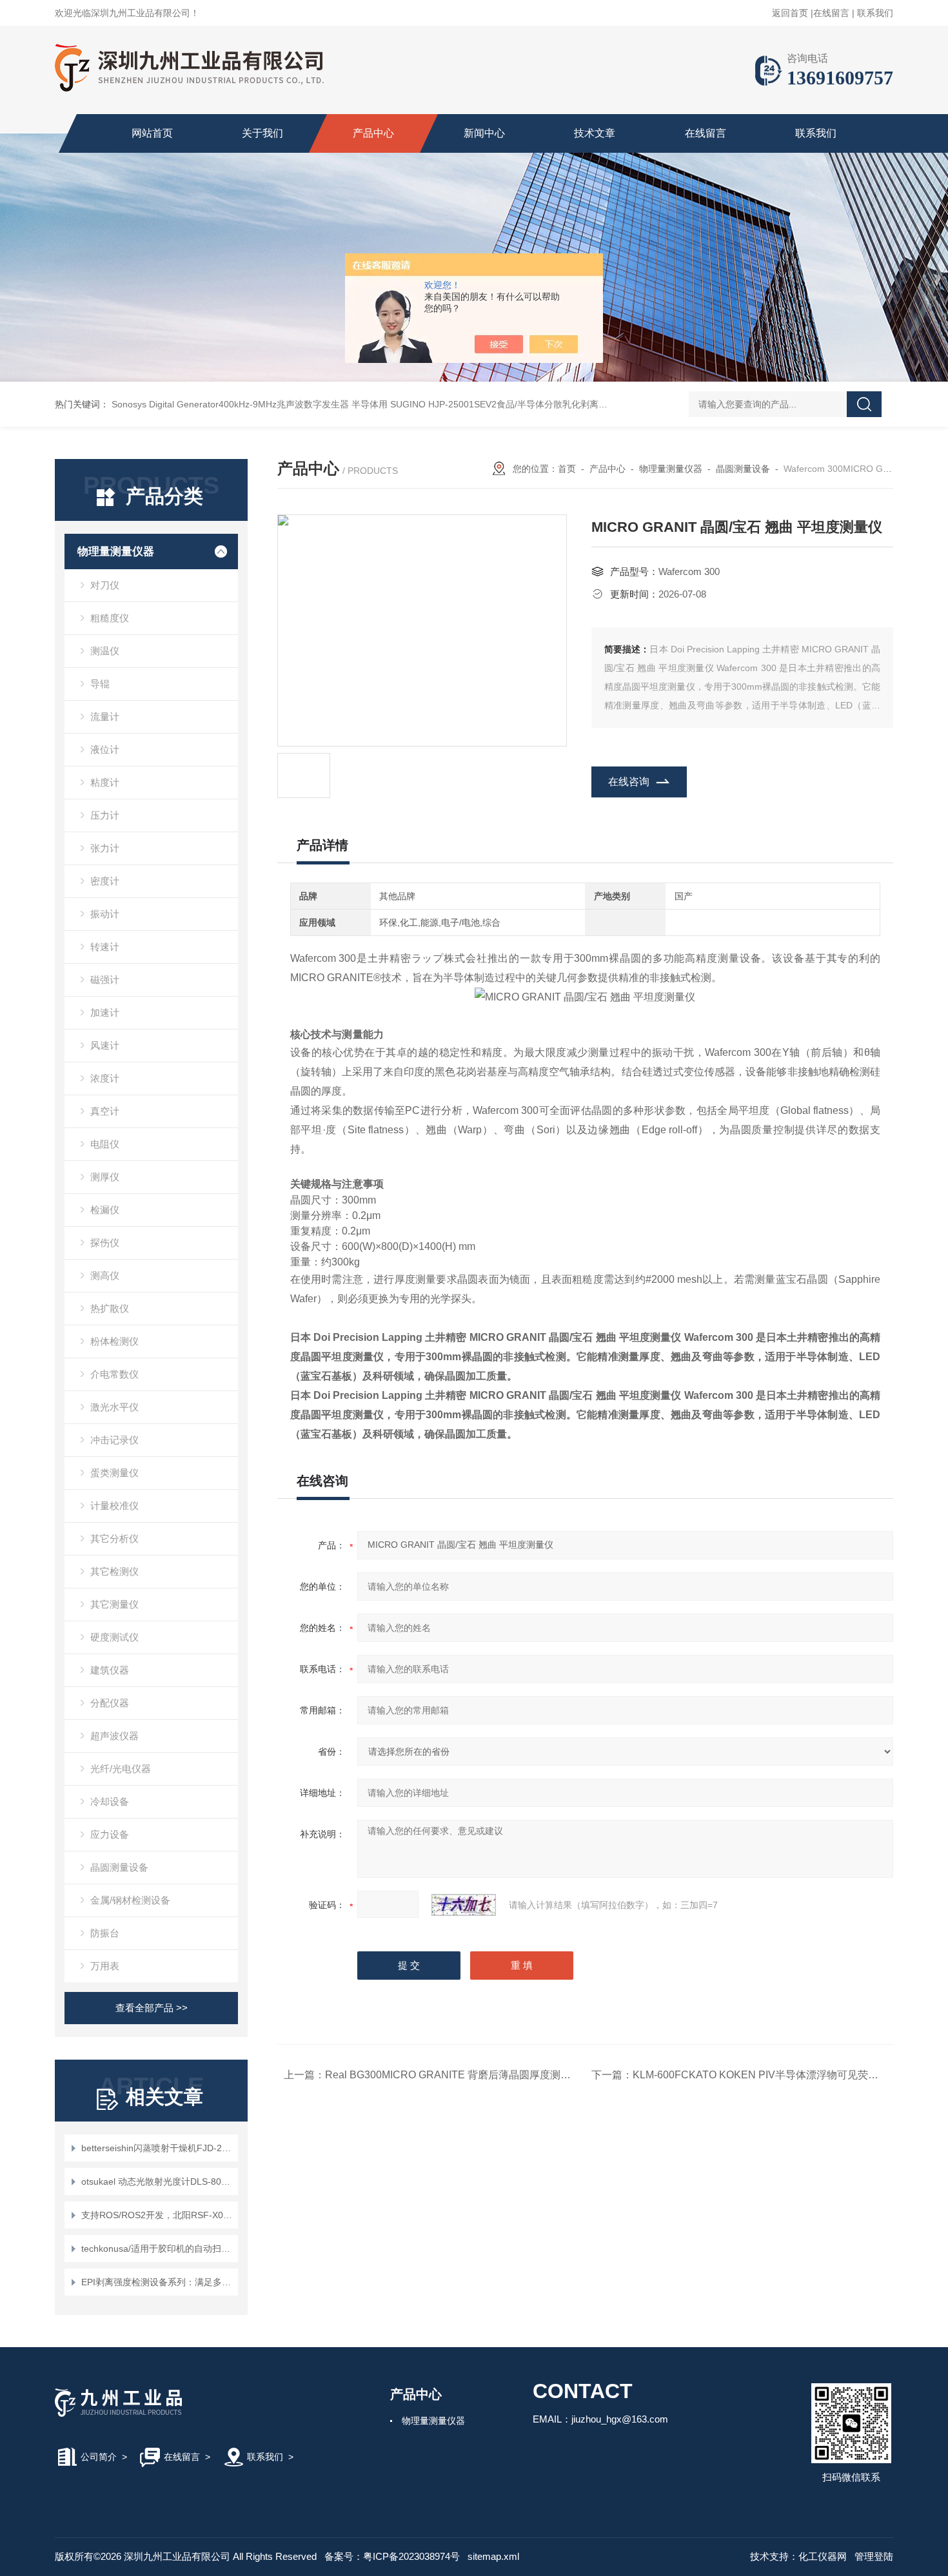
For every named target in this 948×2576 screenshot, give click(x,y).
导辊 (100, 684)
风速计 (105, 1045)
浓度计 (105, 1078)
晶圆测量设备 (119, 1867)
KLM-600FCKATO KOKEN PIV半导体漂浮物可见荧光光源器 (771, 2075)
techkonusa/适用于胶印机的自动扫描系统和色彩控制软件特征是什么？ (158, 2249)
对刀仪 (105, 585)
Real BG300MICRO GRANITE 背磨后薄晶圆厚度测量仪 (453, 2075)
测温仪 (105, 651)
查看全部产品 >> (152, 2008)
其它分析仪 (114, 1538)
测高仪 (105, 1275)
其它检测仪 (114, 1571)
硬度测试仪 (114, 1637)
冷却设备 (110, 1801)
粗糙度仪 (110, 618)
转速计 (105, 947)
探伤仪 (105, 1243)
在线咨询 (629, 782)
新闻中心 (484, 133)
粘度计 (105, 782)
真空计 (105, 1111)
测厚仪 (105, 1177)
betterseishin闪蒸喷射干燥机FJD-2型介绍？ (158, 2148)
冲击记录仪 (114, 1440)
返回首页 (790, 13)
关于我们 (262, 133)
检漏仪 (105, 1210)
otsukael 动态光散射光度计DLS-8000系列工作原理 (158, 2181)
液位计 (105, 749)
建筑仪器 (110, 1670)
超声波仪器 (114, 1736)
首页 (567, 469)
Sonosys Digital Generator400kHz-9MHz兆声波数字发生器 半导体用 (250, 404)
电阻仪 (105, 1144)
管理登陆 (874, 2556)
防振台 (105, 1933)
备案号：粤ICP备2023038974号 (392, 2556)
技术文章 (595, 133)
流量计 (105, 717)
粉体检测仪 (114, 1341)
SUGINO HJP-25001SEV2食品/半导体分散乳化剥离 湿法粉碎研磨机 (527, 404)
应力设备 (110, 1834)
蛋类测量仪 (114, 1473)
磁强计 (105, 980)
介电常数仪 (114, 1374)
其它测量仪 (114, 1604)
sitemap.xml (493, 2556)
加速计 (105, 1012)
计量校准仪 (114, 1506)
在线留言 (831, 13)
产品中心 (373, 133)
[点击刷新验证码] (464, 1905)
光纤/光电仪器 (121, 1769)
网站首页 (152, 133)
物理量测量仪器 (116, 551)
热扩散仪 (110, 1308)
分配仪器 (110, 1703)
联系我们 (875, 13)
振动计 (105, 914)
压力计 (105, 815)
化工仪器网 (823, 2556)
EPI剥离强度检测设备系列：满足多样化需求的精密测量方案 (158, 2282)
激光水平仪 (114, 1407)
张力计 (105, 848)
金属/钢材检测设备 (130, 1900)
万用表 (105, 1966)
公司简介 (99, 2457)
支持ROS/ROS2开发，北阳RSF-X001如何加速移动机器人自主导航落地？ (158, 2215)
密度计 (105, 881)
